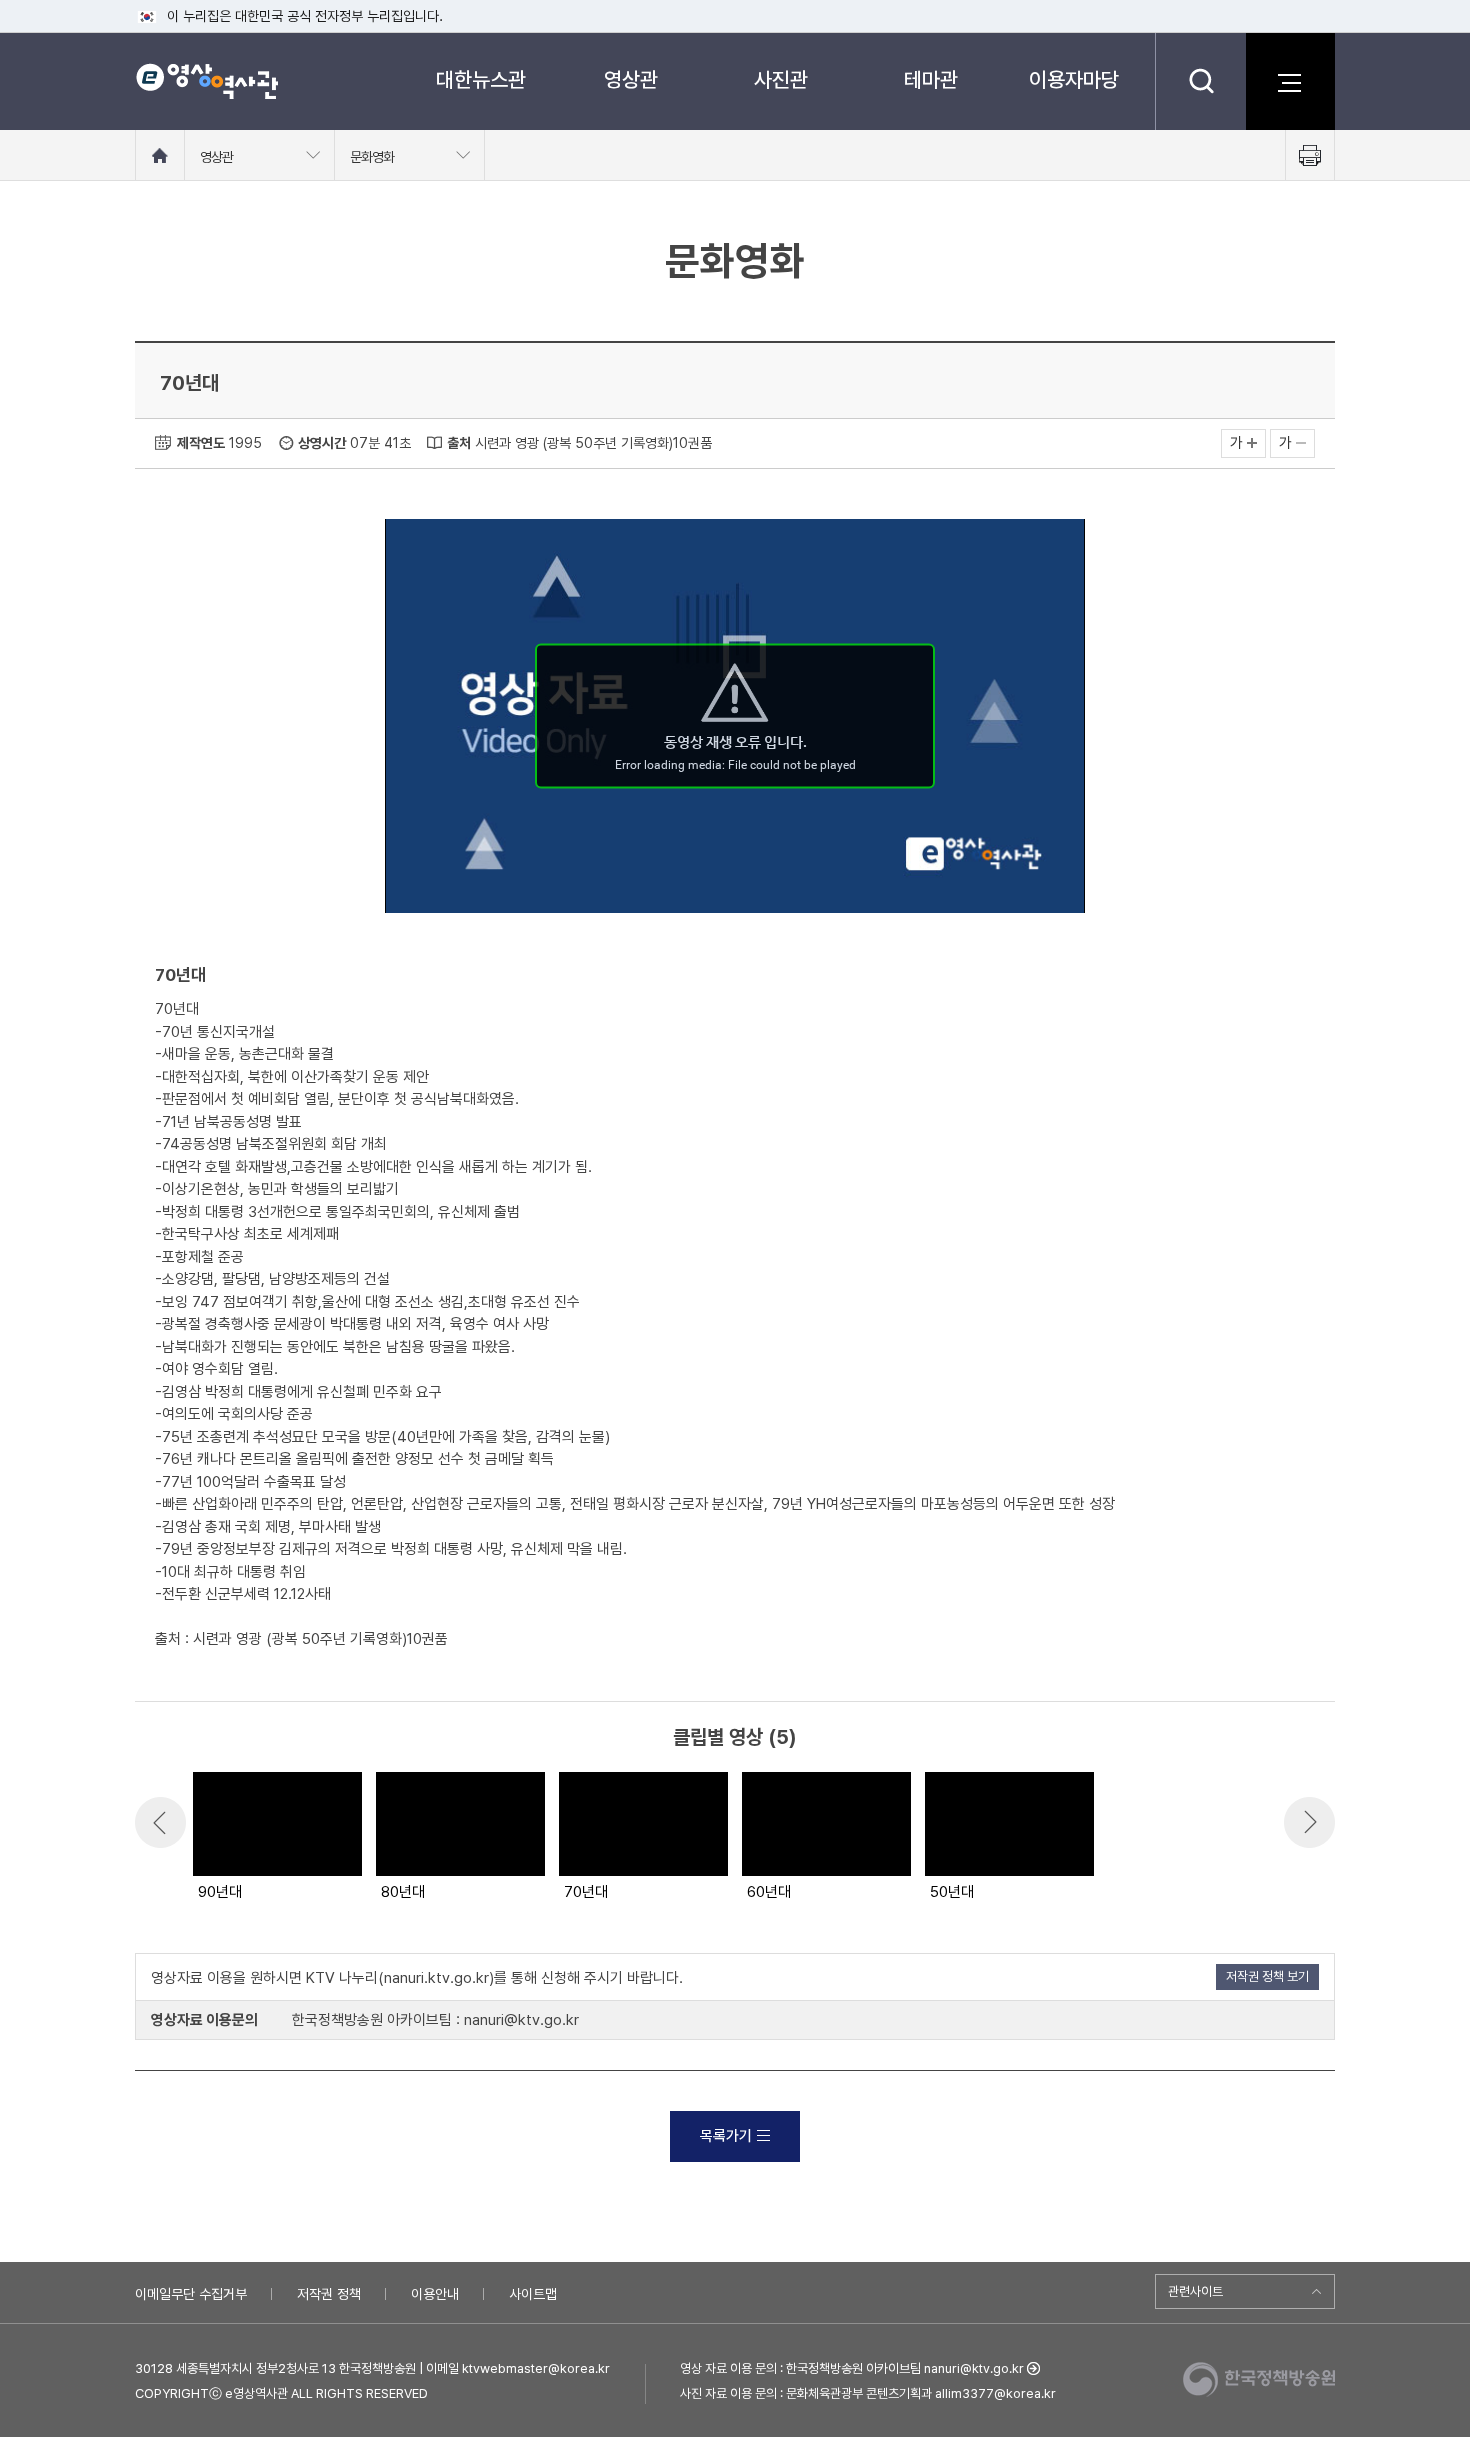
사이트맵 (533, 2294)
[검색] (1200, 81)
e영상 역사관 (206, 81)
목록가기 (726, 2136)
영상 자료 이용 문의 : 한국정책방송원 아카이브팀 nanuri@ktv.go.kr (852, 2368)
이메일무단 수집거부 (191, 2294)
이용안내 (435, 2294)
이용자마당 (1074, 79)
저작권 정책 (329, 2294)
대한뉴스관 (481, 79)
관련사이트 (1195, 2291)
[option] (276, 1838)
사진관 (781, 79)
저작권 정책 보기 (1267, 1976)
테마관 (931, 79)
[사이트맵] (1290, 81)
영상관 (631, 79)
